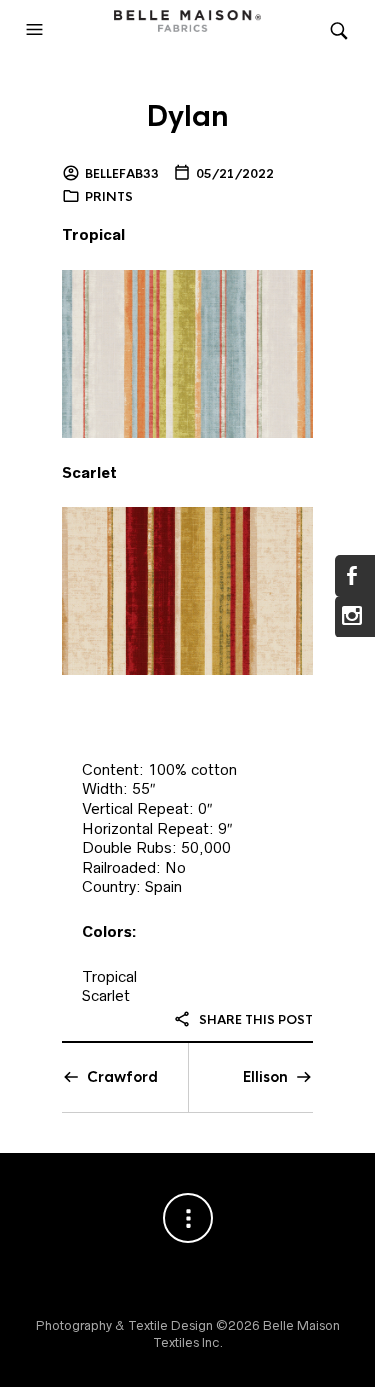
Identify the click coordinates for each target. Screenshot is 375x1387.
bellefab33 (122, 174)
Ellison (265, 1077)
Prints (109, 197)
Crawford (122, 1077)
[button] (37, 30)
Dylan (187, 116)
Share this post (254, 1020)
